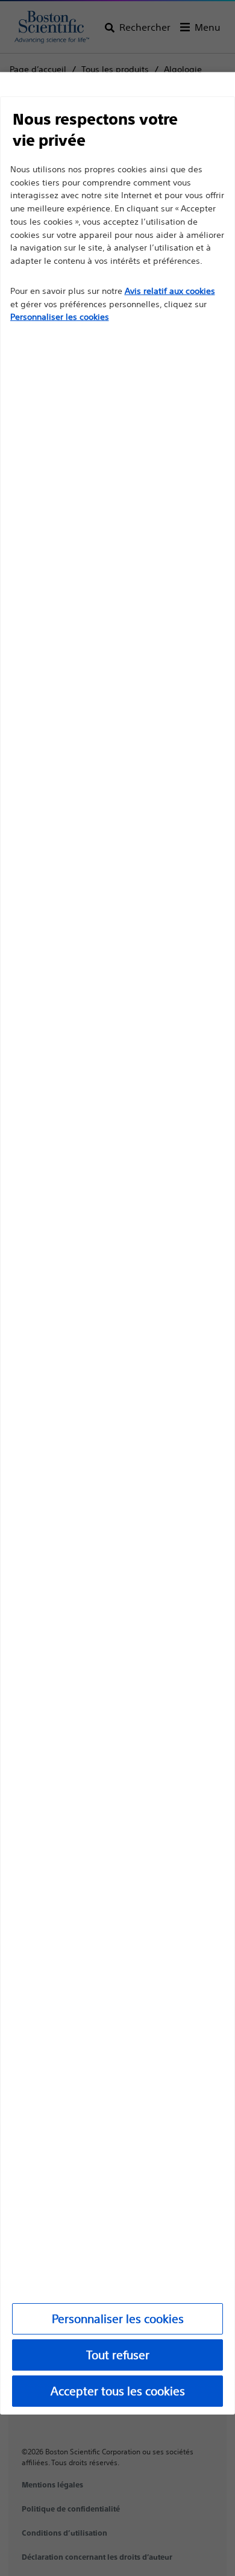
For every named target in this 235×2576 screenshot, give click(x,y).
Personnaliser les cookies (118, 2319)
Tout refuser (118, 2355)
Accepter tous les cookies (118, 2391)
